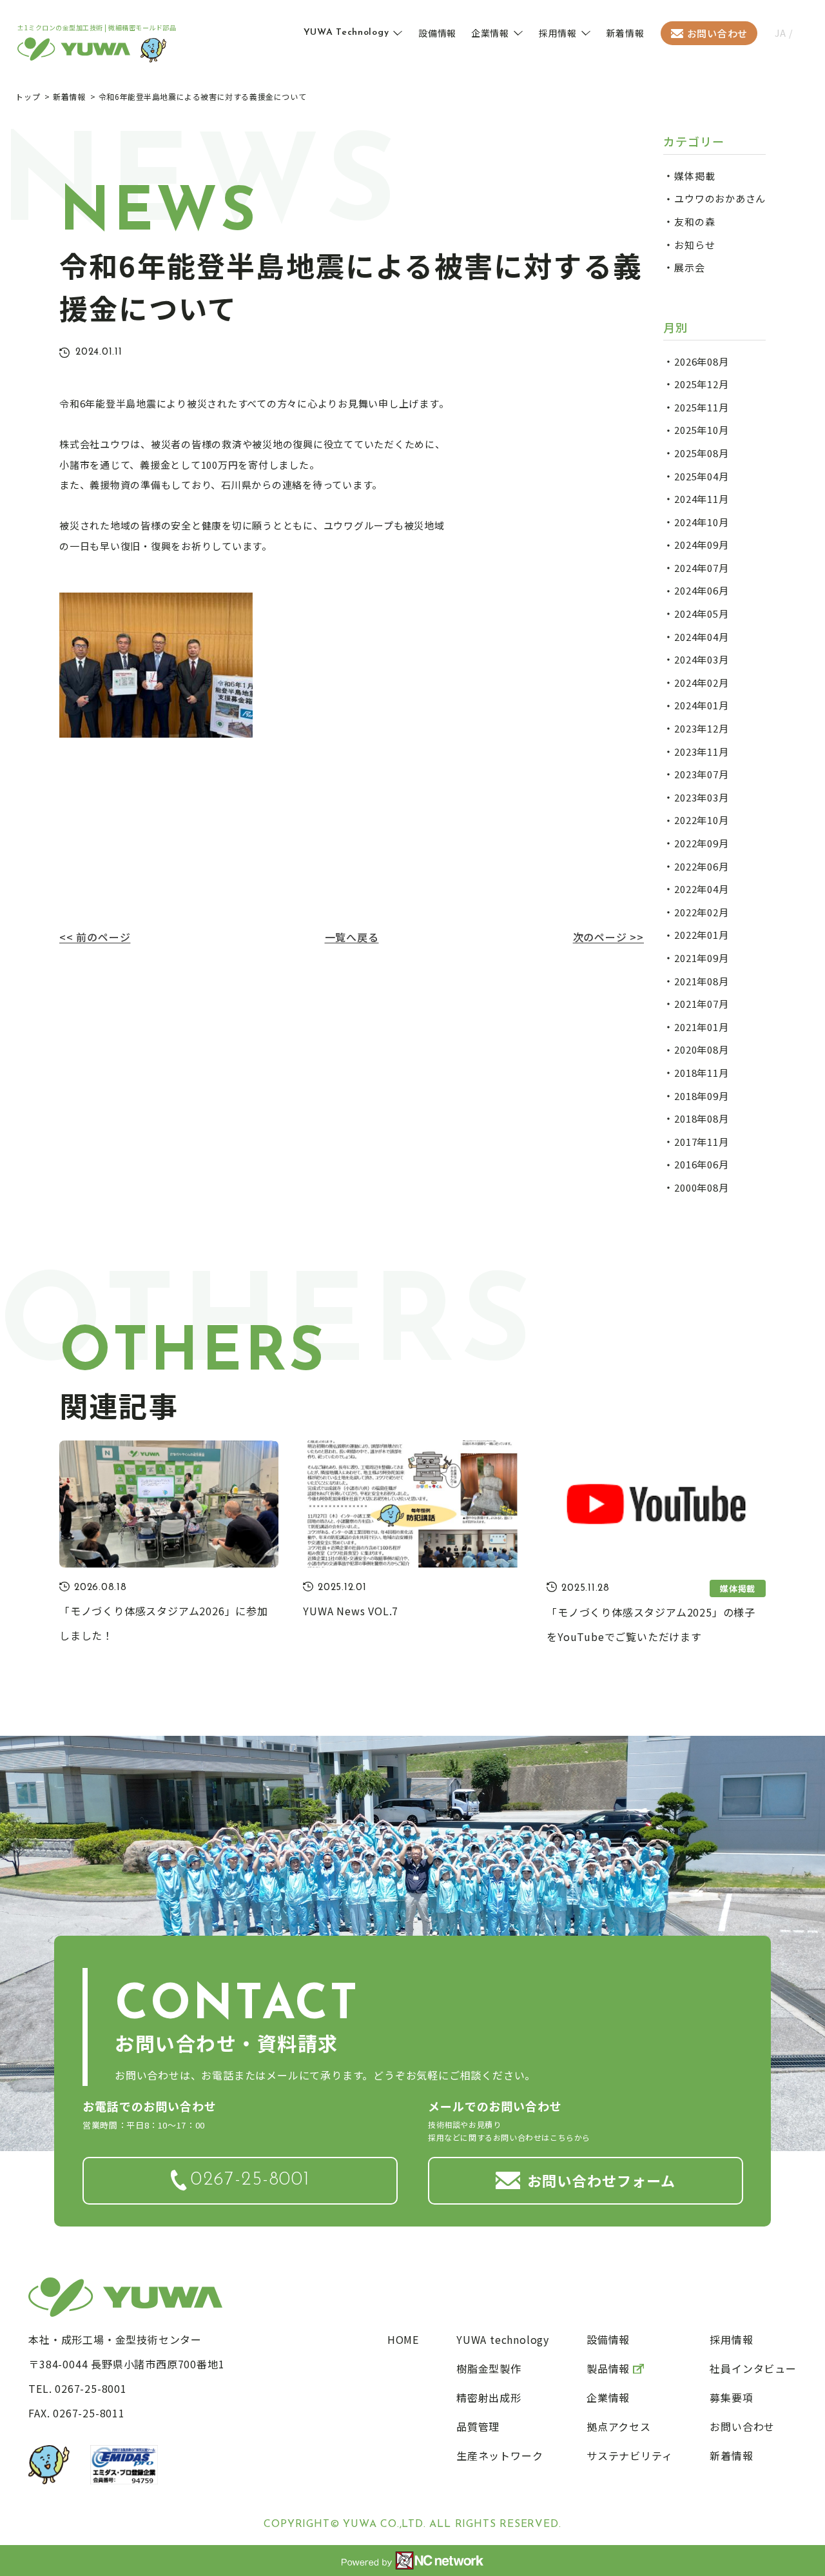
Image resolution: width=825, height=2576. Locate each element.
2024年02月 (701, 683)
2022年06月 (701, 866)
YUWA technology (503, 2339)
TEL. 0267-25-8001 (78, 2388)
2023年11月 (701, 752)
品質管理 (478, 2426)
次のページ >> (608, 937)
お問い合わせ (718, 33)
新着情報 (626, 33)
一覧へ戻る (352, 937)
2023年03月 (701, 797)
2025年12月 (701, 384)
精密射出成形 (489, 2397)
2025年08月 (701, 453)
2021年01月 (701, 1027)
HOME (403, 2339)
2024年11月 (701, 499)
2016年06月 (701, 1164)
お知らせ (694, 245)
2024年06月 (701, 590)
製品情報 (608, 2368)
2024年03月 (701, 659)
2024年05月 (701, 614)
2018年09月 (701, 1096)
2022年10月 (701, 820)
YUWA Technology (346, 33)
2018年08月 (701, 1118)
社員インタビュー (753, 2368)
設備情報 (437, 33)
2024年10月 (701, 522)
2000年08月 (701, 1187)
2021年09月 (701, 958)
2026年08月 (701, 361)
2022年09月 (701, 843)
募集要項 (731, 2397)
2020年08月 (701, 1049)
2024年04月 (701, 637)
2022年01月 (701, 935)
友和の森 (694, 221)
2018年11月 (701, 1073)
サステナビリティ (629, 2455)
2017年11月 (701, 1142)
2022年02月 (701, 912)
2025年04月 (701, 476)
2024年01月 (701, 705)
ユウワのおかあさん (720, 198)
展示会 (689, 267)
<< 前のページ (95, 937)
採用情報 (558, 33)
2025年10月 (701, 430)
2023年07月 (701, 774)
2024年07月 (701, 568)
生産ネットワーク (500, 2455)
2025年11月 (701, 407)
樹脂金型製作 (489, 2368)
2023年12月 (701, 728)
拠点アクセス (619, 2426)
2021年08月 (701, 981)
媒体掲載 (694, 176)
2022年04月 (701, 889)
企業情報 (490, 33)
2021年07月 (701, 1004)
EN (802, 33)
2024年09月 (701, 545)
